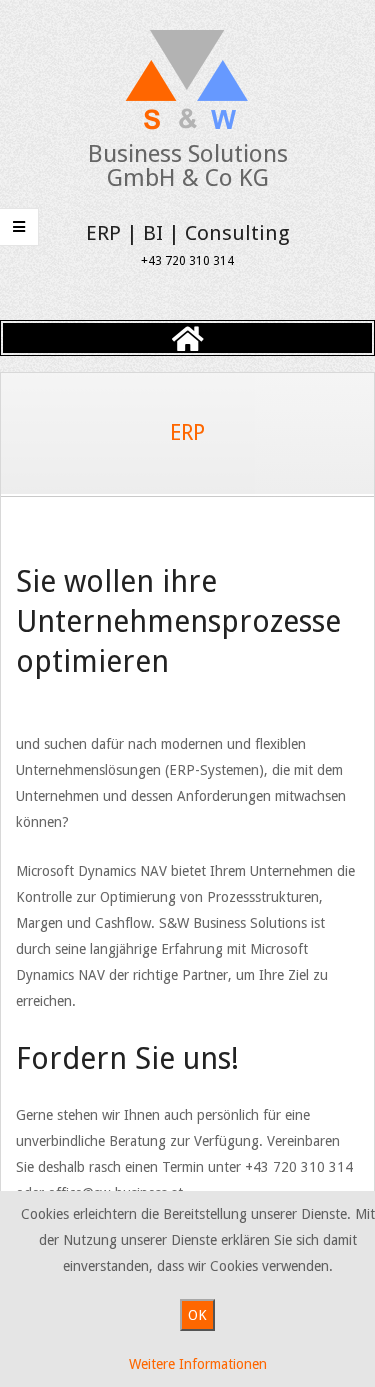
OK (197, 1315)
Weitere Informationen (198, 1364)
